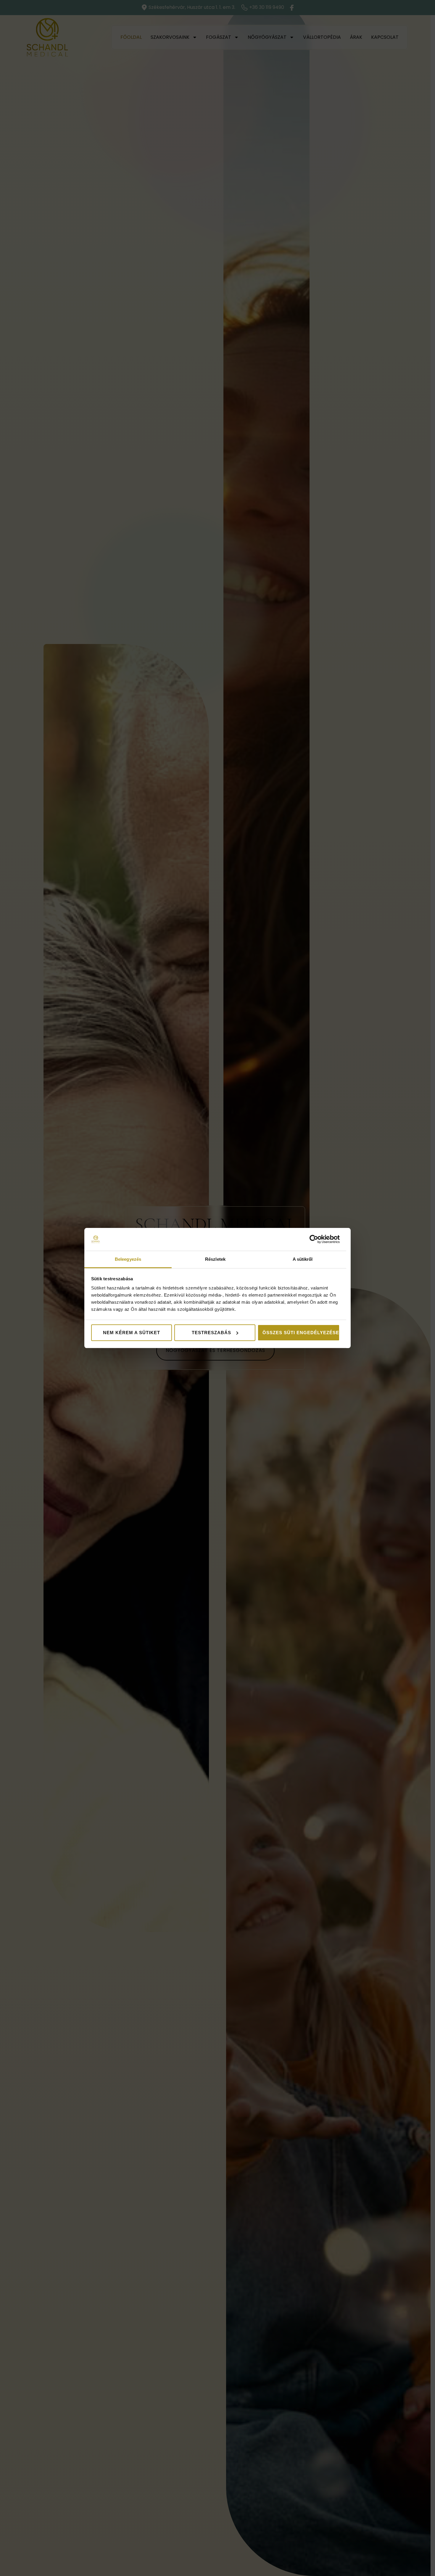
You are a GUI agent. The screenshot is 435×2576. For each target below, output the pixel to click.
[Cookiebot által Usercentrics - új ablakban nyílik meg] (314, 1239)
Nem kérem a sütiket (132, 1333)
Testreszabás (211, 1333)
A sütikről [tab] (303, 1259)
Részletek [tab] (215, 1259)
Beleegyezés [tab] (128, 1259)
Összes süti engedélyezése (301, 1333)
